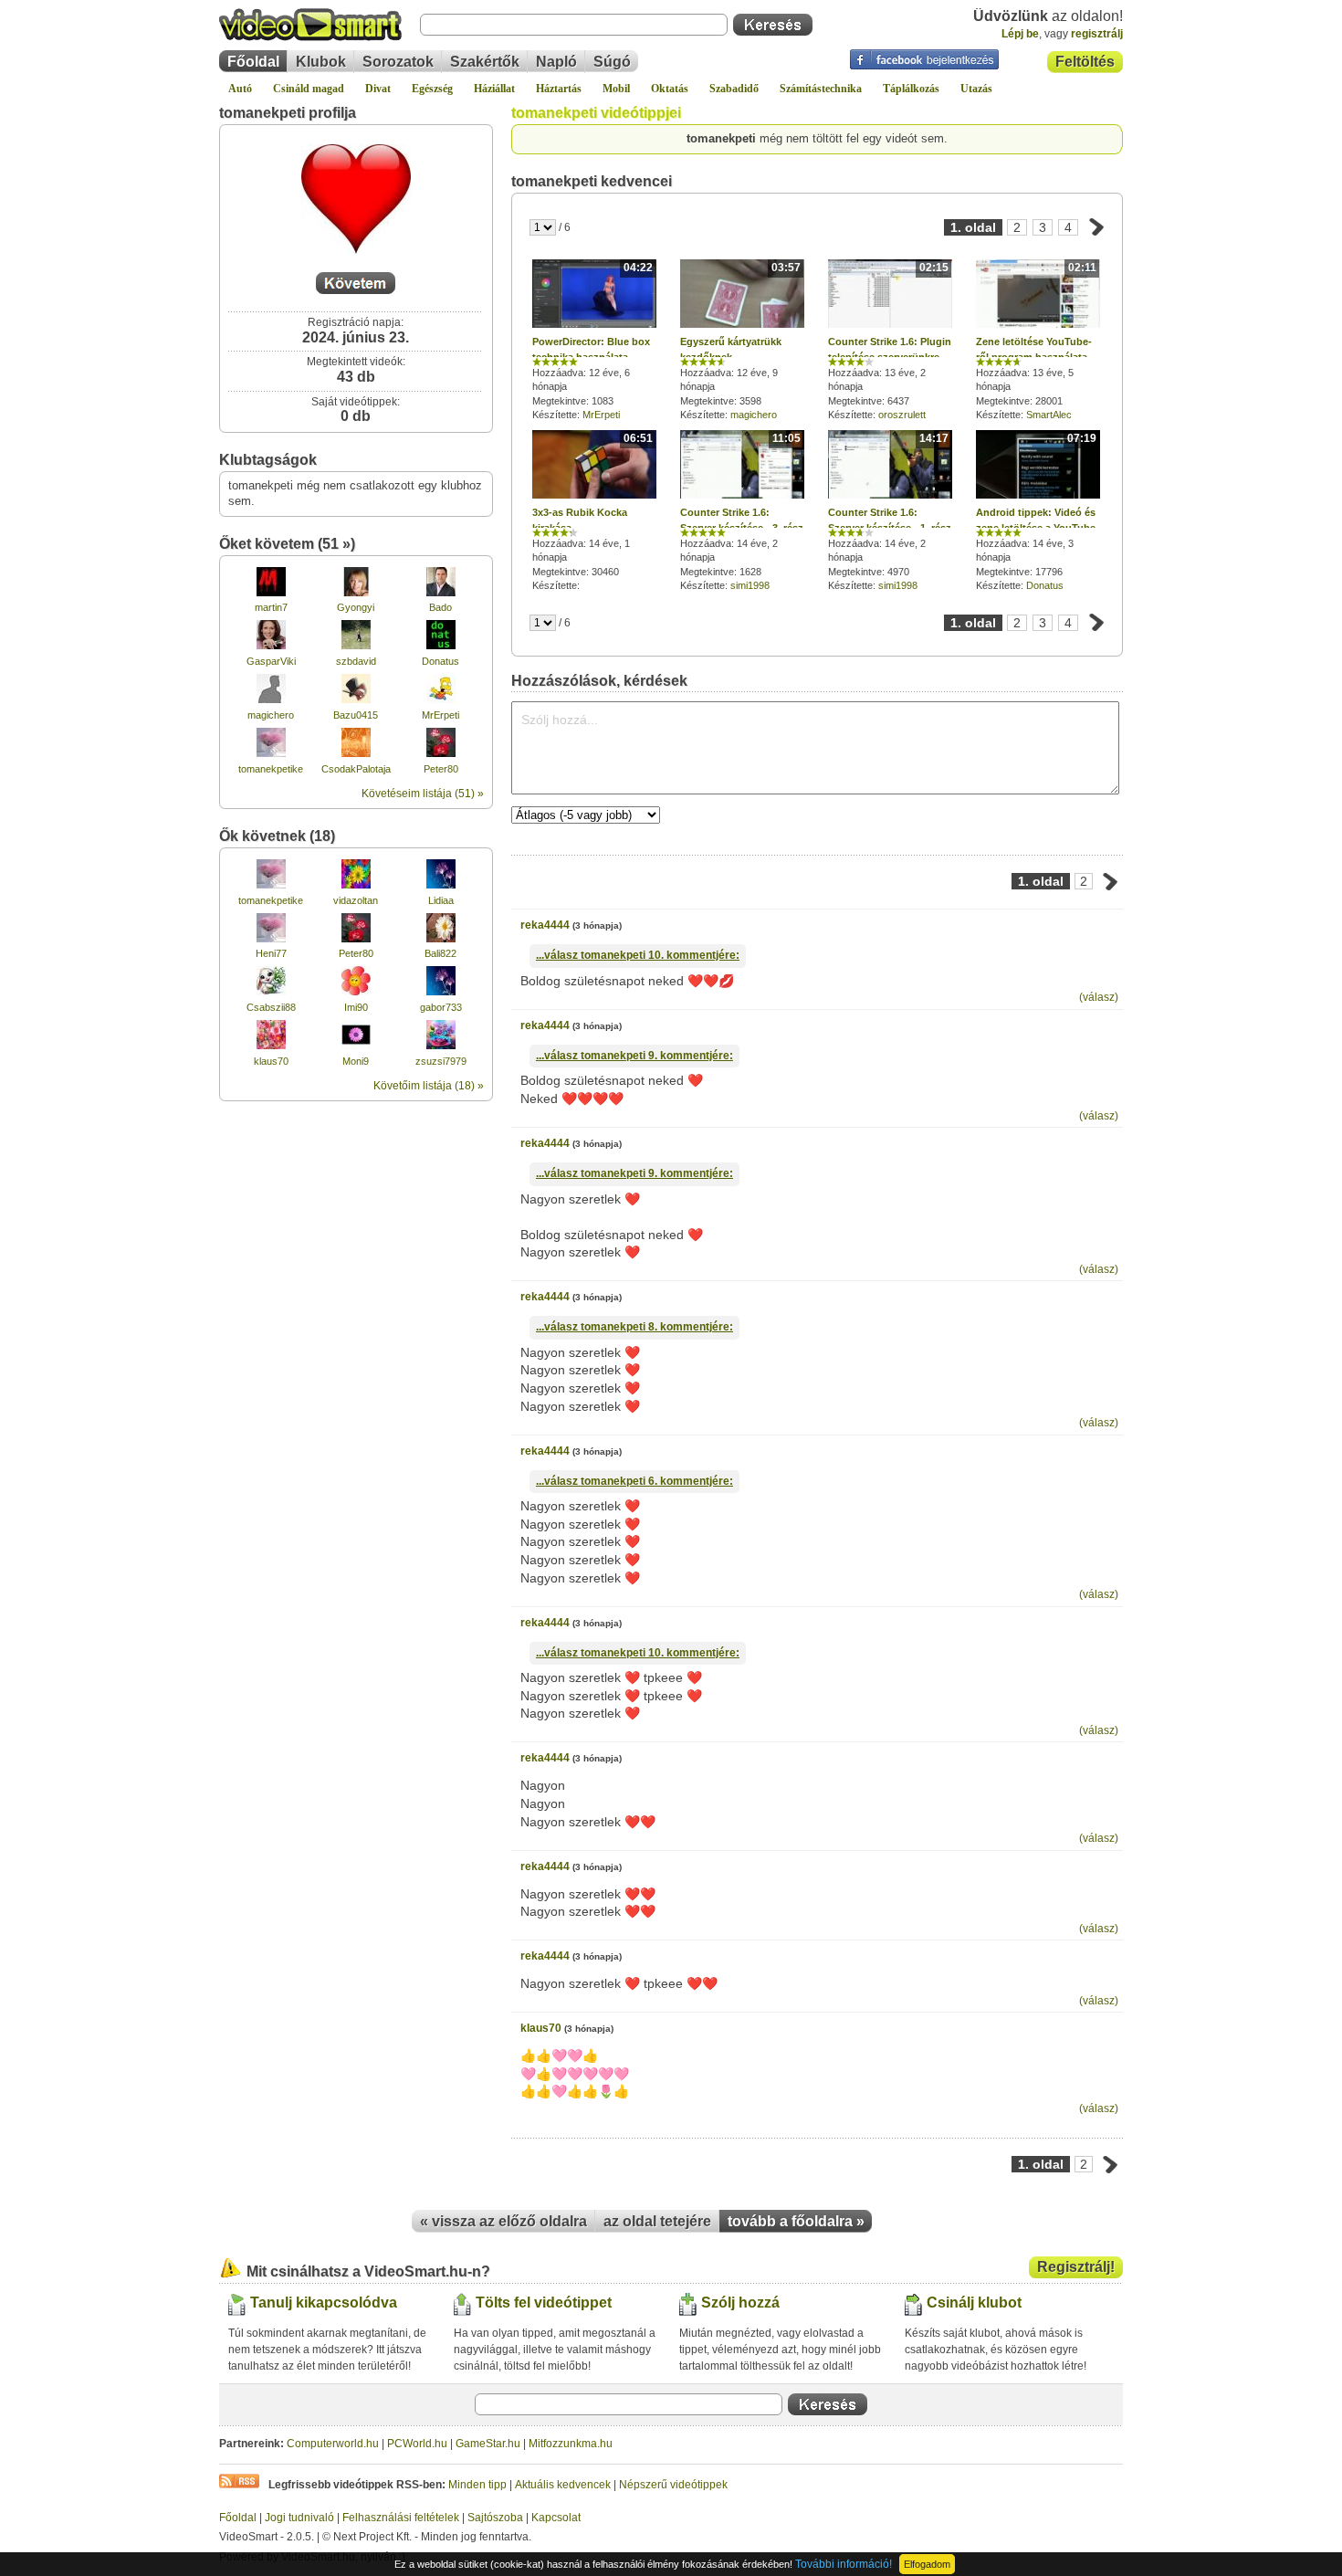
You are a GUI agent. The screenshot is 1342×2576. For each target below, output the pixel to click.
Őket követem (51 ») (287, 544)
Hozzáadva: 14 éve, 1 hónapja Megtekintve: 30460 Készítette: (592, 512)
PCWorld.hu (417, 2444)
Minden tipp (477, 2485)
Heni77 (271, 953)
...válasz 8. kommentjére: (634, 1327)
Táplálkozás (911, 89)
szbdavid (356, 661)
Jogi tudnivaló (299, 2518)
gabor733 (441, 1007)
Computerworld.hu (333, 2444)
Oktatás (670, 89)
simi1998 (750, 585)
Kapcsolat (556, 2518)
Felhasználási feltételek (401, 2518)
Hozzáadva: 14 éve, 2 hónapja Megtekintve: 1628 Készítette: (742, 511)
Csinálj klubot (974, 2303)
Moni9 (356, 1061)
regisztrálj (1097, 34)
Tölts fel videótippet (544, 2303)
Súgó (612, 62)
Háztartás (559, 89)
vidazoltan (356, 900)
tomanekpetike (271, 769)
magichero (271, 715)
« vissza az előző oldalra (503, 2221)
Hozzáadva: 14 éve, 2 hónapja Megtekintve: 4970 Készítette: (890, 511)
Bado (440, 607)
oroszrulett (902, 415)
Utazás (976, 89)
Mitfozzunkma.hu (571, 2444)
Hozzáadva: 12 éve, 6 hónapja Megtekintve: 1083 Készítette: (592, 341)
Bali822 (440, 953)
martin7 (271, 607)
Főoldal (253, 62)
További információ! (844, 2564)
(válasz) (1099, 997)
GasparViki (271, 661)
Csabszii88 (271, 1007)
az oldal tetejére (657, 2221)
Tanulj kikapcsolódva (324, 2303)
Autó (240, 89)
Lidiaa (441, 900)
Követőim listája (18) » (429, 1086)
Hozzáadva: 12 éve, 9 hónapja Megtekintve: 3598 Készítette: (740, 341)
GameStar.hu (488, 2444)
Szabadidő (734, 89)
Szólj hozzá (740, 2303)
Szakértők (485, 62)
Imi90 (356, 1007)
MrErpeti (440, 715)
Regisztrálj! (1076, 2267)
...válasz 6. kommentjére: (634, 1481)
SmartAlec (1049, 415)
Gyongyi (356, 607)
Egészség (432, 89)
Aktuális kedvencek (563, 2485)
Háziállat (494, 89)
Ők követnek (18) (277, 836)
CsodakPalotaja (356, 769)
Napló (556, 62)
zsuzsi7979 (441, 1061)
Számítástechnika (821, 89)
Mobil (616, 89)
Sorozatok (398, 62)
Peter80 (441, 769)
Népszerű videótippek (673, 2485)
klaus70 (271, 1061)
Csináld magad (309, 89)
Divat (378, 89)
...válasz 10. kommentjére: (638, 955)
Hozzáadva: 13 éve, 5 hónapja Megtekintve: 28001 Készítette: (1036, 341)
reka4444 (545, 925)
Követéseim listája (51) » (423, 794)
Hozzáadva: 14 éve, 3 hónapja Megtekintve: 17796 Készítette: (1038, 511)
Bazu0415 (356, 715)
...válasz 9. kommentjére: (634, 1056)
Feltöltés (1085, 62)
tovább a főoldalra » (796, 2221)
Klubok (321, 62)
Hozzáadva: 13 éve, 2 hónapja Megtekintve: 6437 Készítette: (890, 341)
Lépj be (1020, 34)
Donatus (440, 661)
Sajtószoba (495, 2518)
